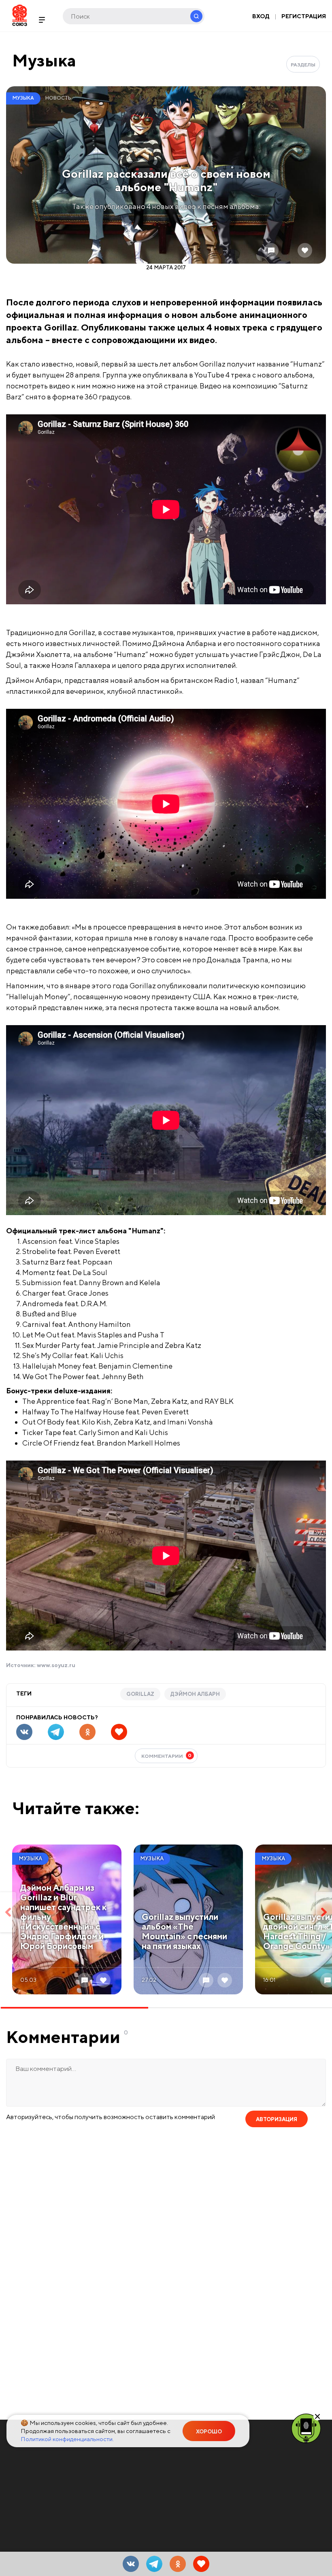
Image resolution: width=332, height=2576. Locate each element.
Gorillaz (140, 1694)
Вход (261, 16)
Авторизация (277, 2119)
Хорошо (209, 2432)
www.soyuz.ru (56, 1665)
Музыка (44, 60)
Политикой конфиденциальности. (67, 2439)
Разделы (303, 65)
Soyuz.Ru (20, 15)
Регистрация (304, 16)
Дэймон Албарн (195, 1694)
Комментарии (167, 1756)
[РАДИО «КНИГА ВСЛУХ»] (306, 2428)
